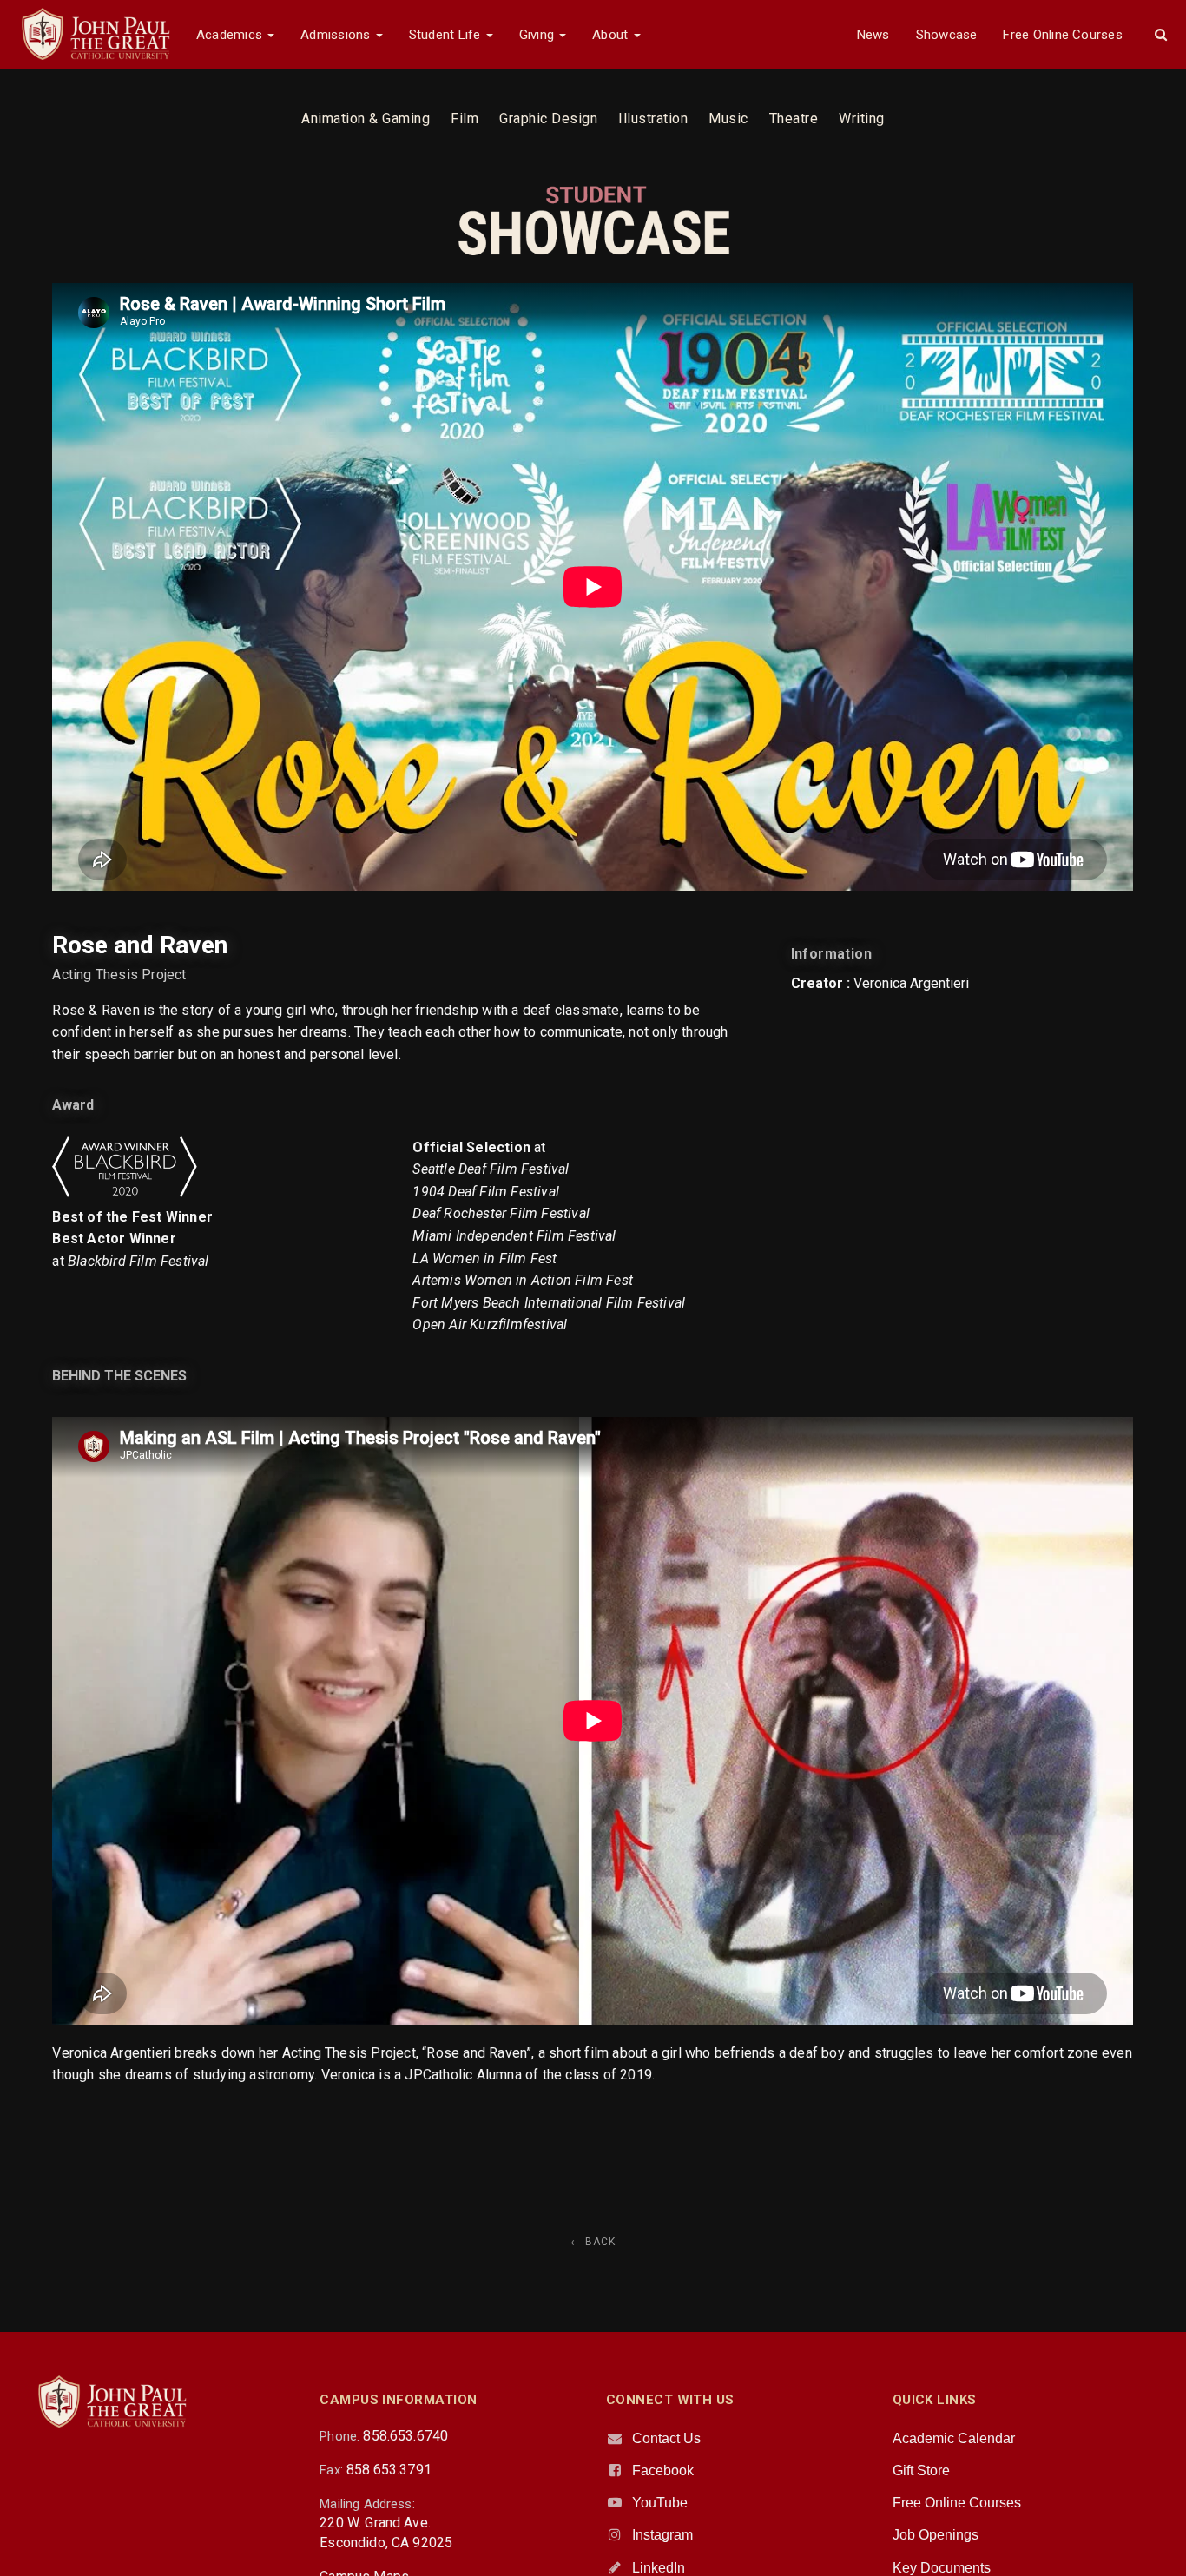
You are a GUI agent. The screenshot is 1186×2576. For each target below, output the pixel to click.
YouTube (660, 2503)
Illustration (653, 119)
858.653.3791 (389, 2470)
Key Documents (942, 2568)
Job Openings (936, 2535)
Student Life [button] (447, 35)
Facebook (663, 2471)
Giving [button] (539, 35)
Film (465, 119)
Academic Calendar (954, 2438)
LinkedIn (659, 2568)
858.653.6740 (405, 2436)
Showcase (947, 35)
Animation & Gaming (366, 119)
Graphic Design (548, 119)
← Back (593, 2242)
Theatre (794, 119)
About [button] (612, 35)
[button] (1161, 35)
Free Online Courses (1062, 35)
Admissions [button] (337, 35)
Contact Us (666, 2438)
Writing (862, 119)
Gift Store (921, 2471)
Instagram (662, 2535)
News (873, 35)
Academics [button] (231, 35)
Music (728, 119)
